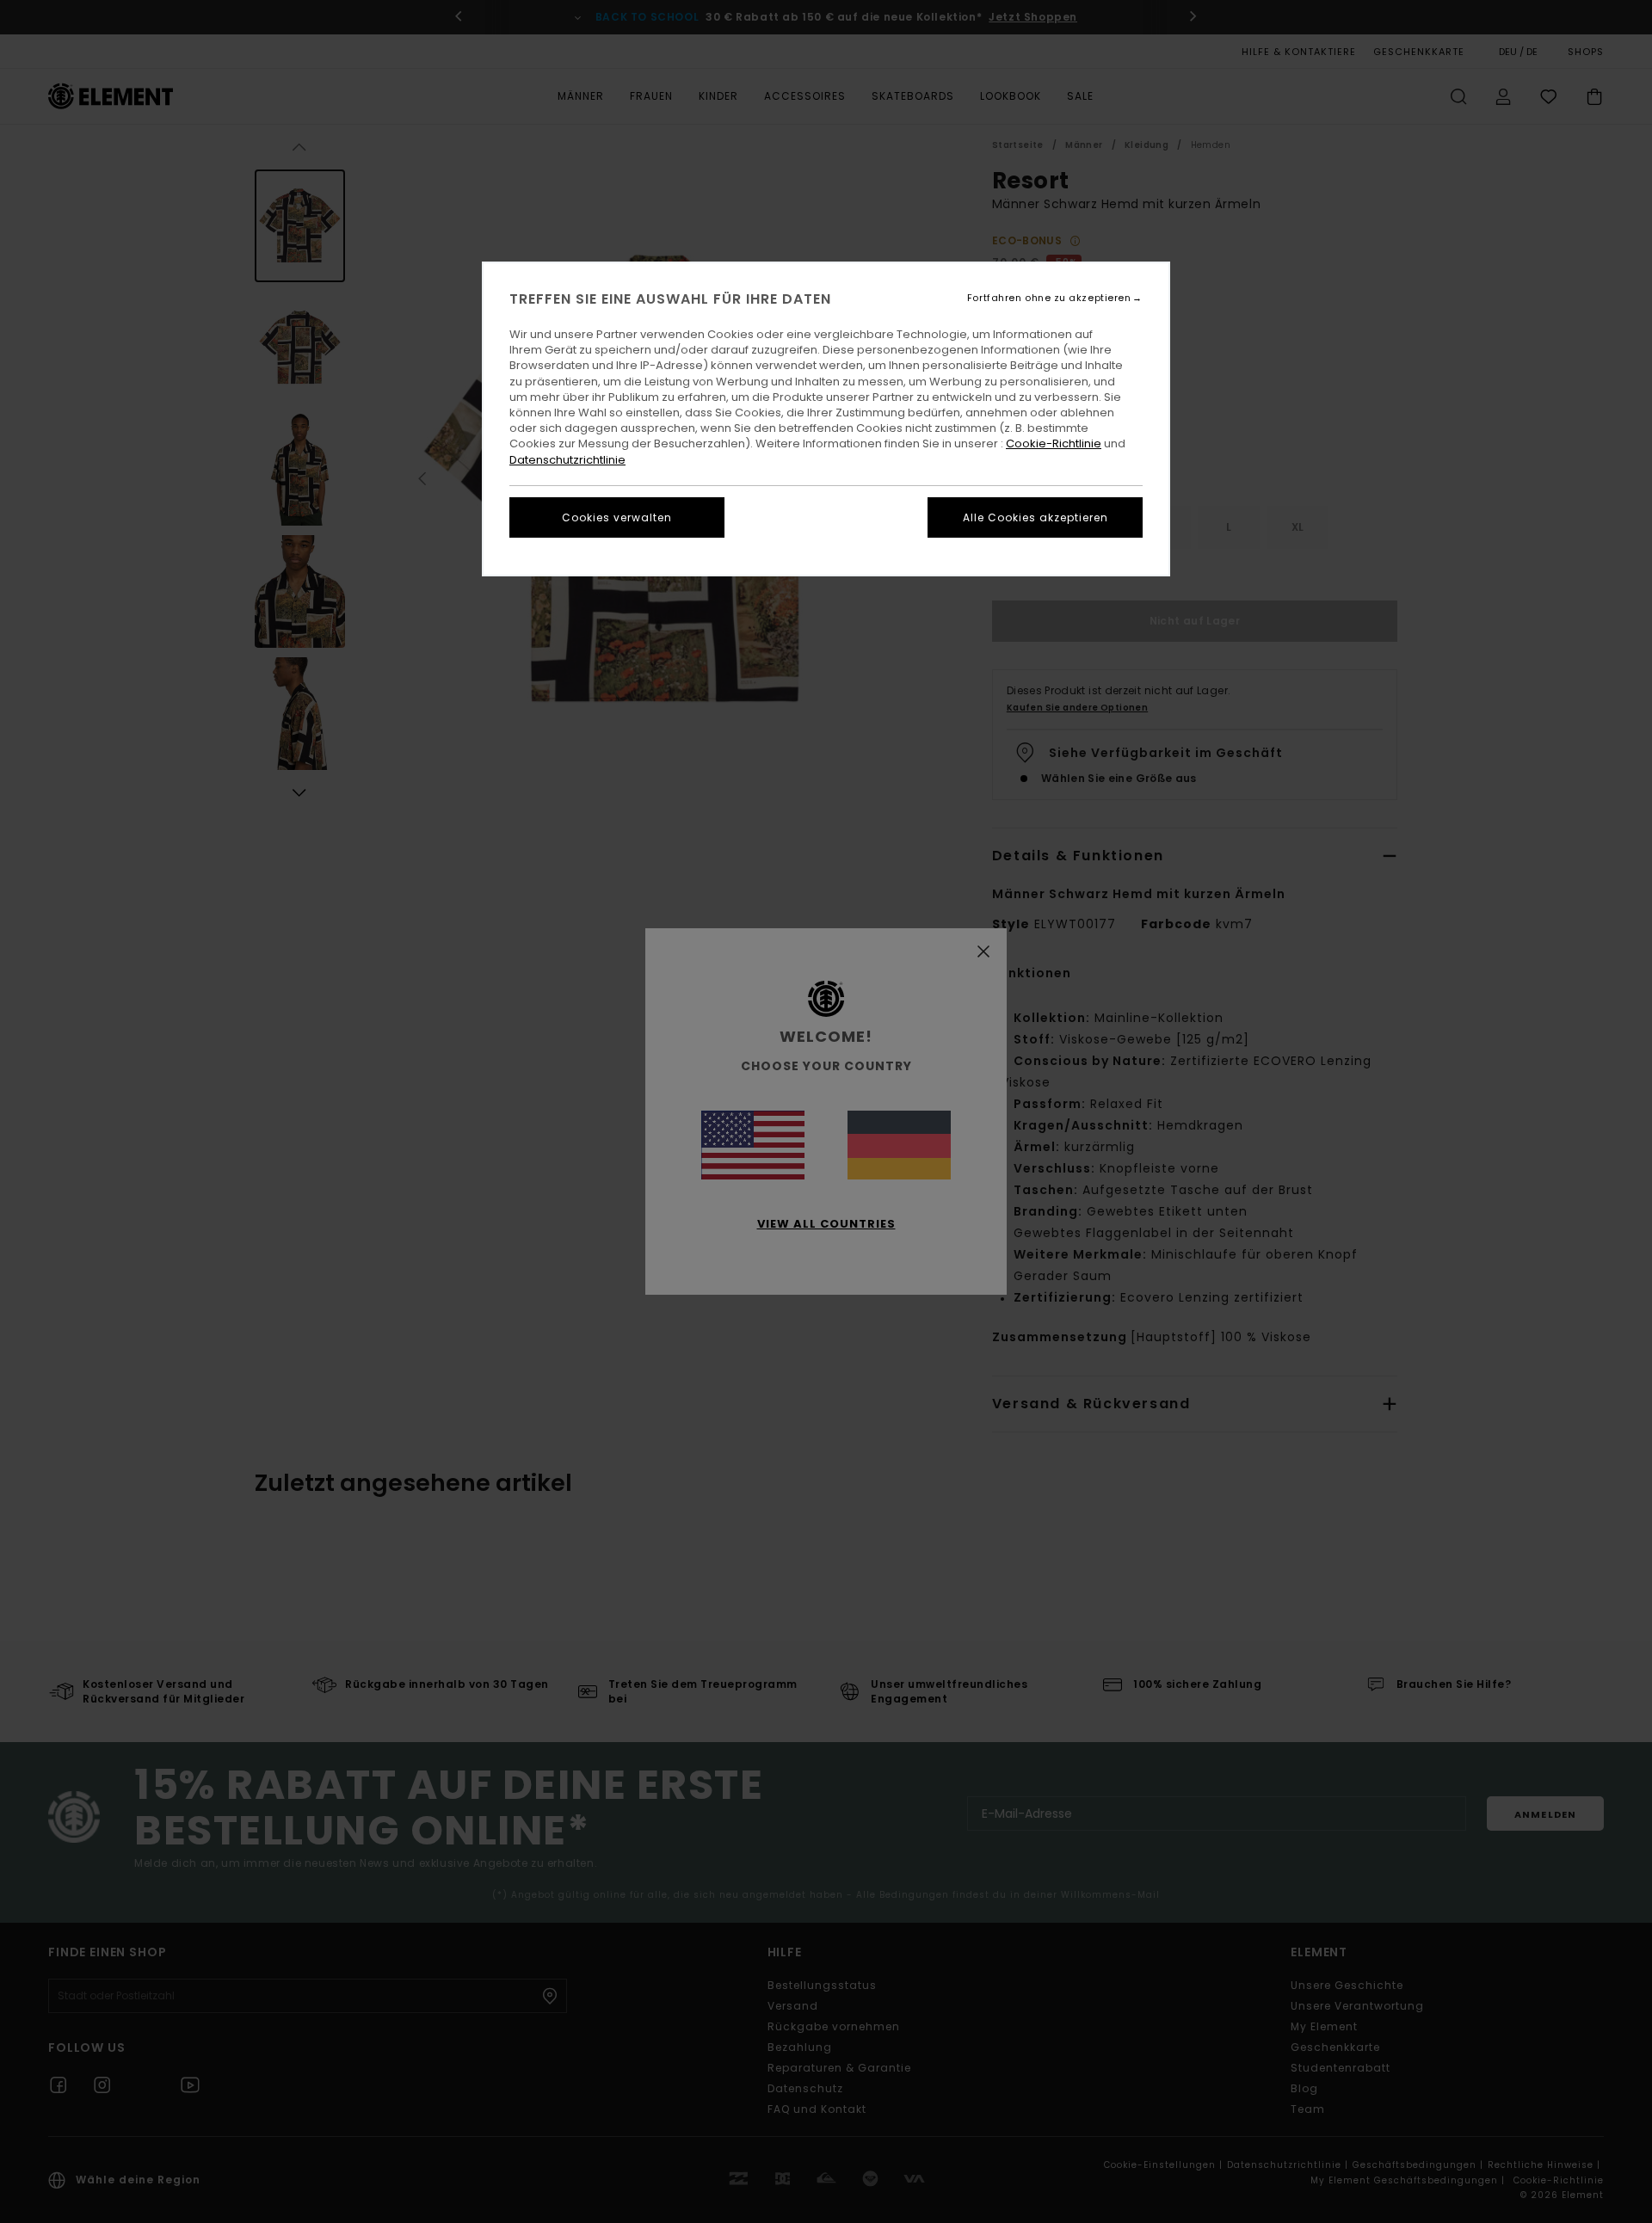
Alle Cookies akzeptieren (1036, 517)
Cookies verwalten (617, 517)
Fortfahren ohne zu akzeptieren (1049, 298)
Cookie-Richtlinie (1054, 443)
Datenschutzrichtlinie (567, 460)
